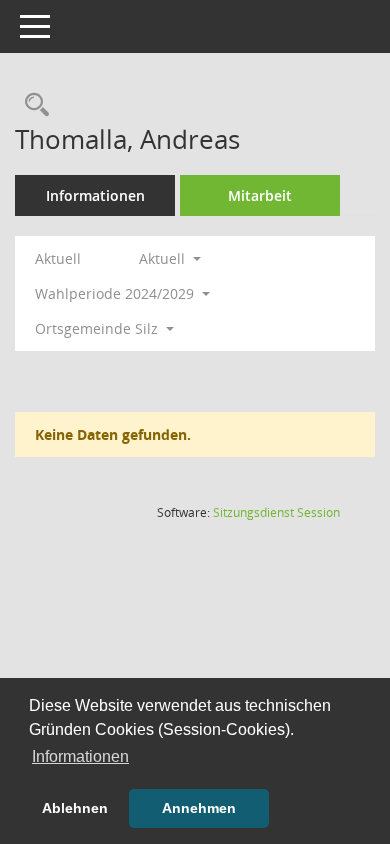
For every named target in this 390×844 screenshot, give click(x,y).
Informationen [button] (80, 756)
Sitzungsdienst (276, 512)
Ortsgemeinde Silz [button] (98, 328)
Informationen (95, 195)
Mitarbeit (260, 195)
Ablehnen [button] (75, 808)
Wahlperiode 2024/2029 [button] (116, 293)
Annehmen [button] (199, 808)
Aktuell (58, 258)
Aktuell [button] (164, 258)
